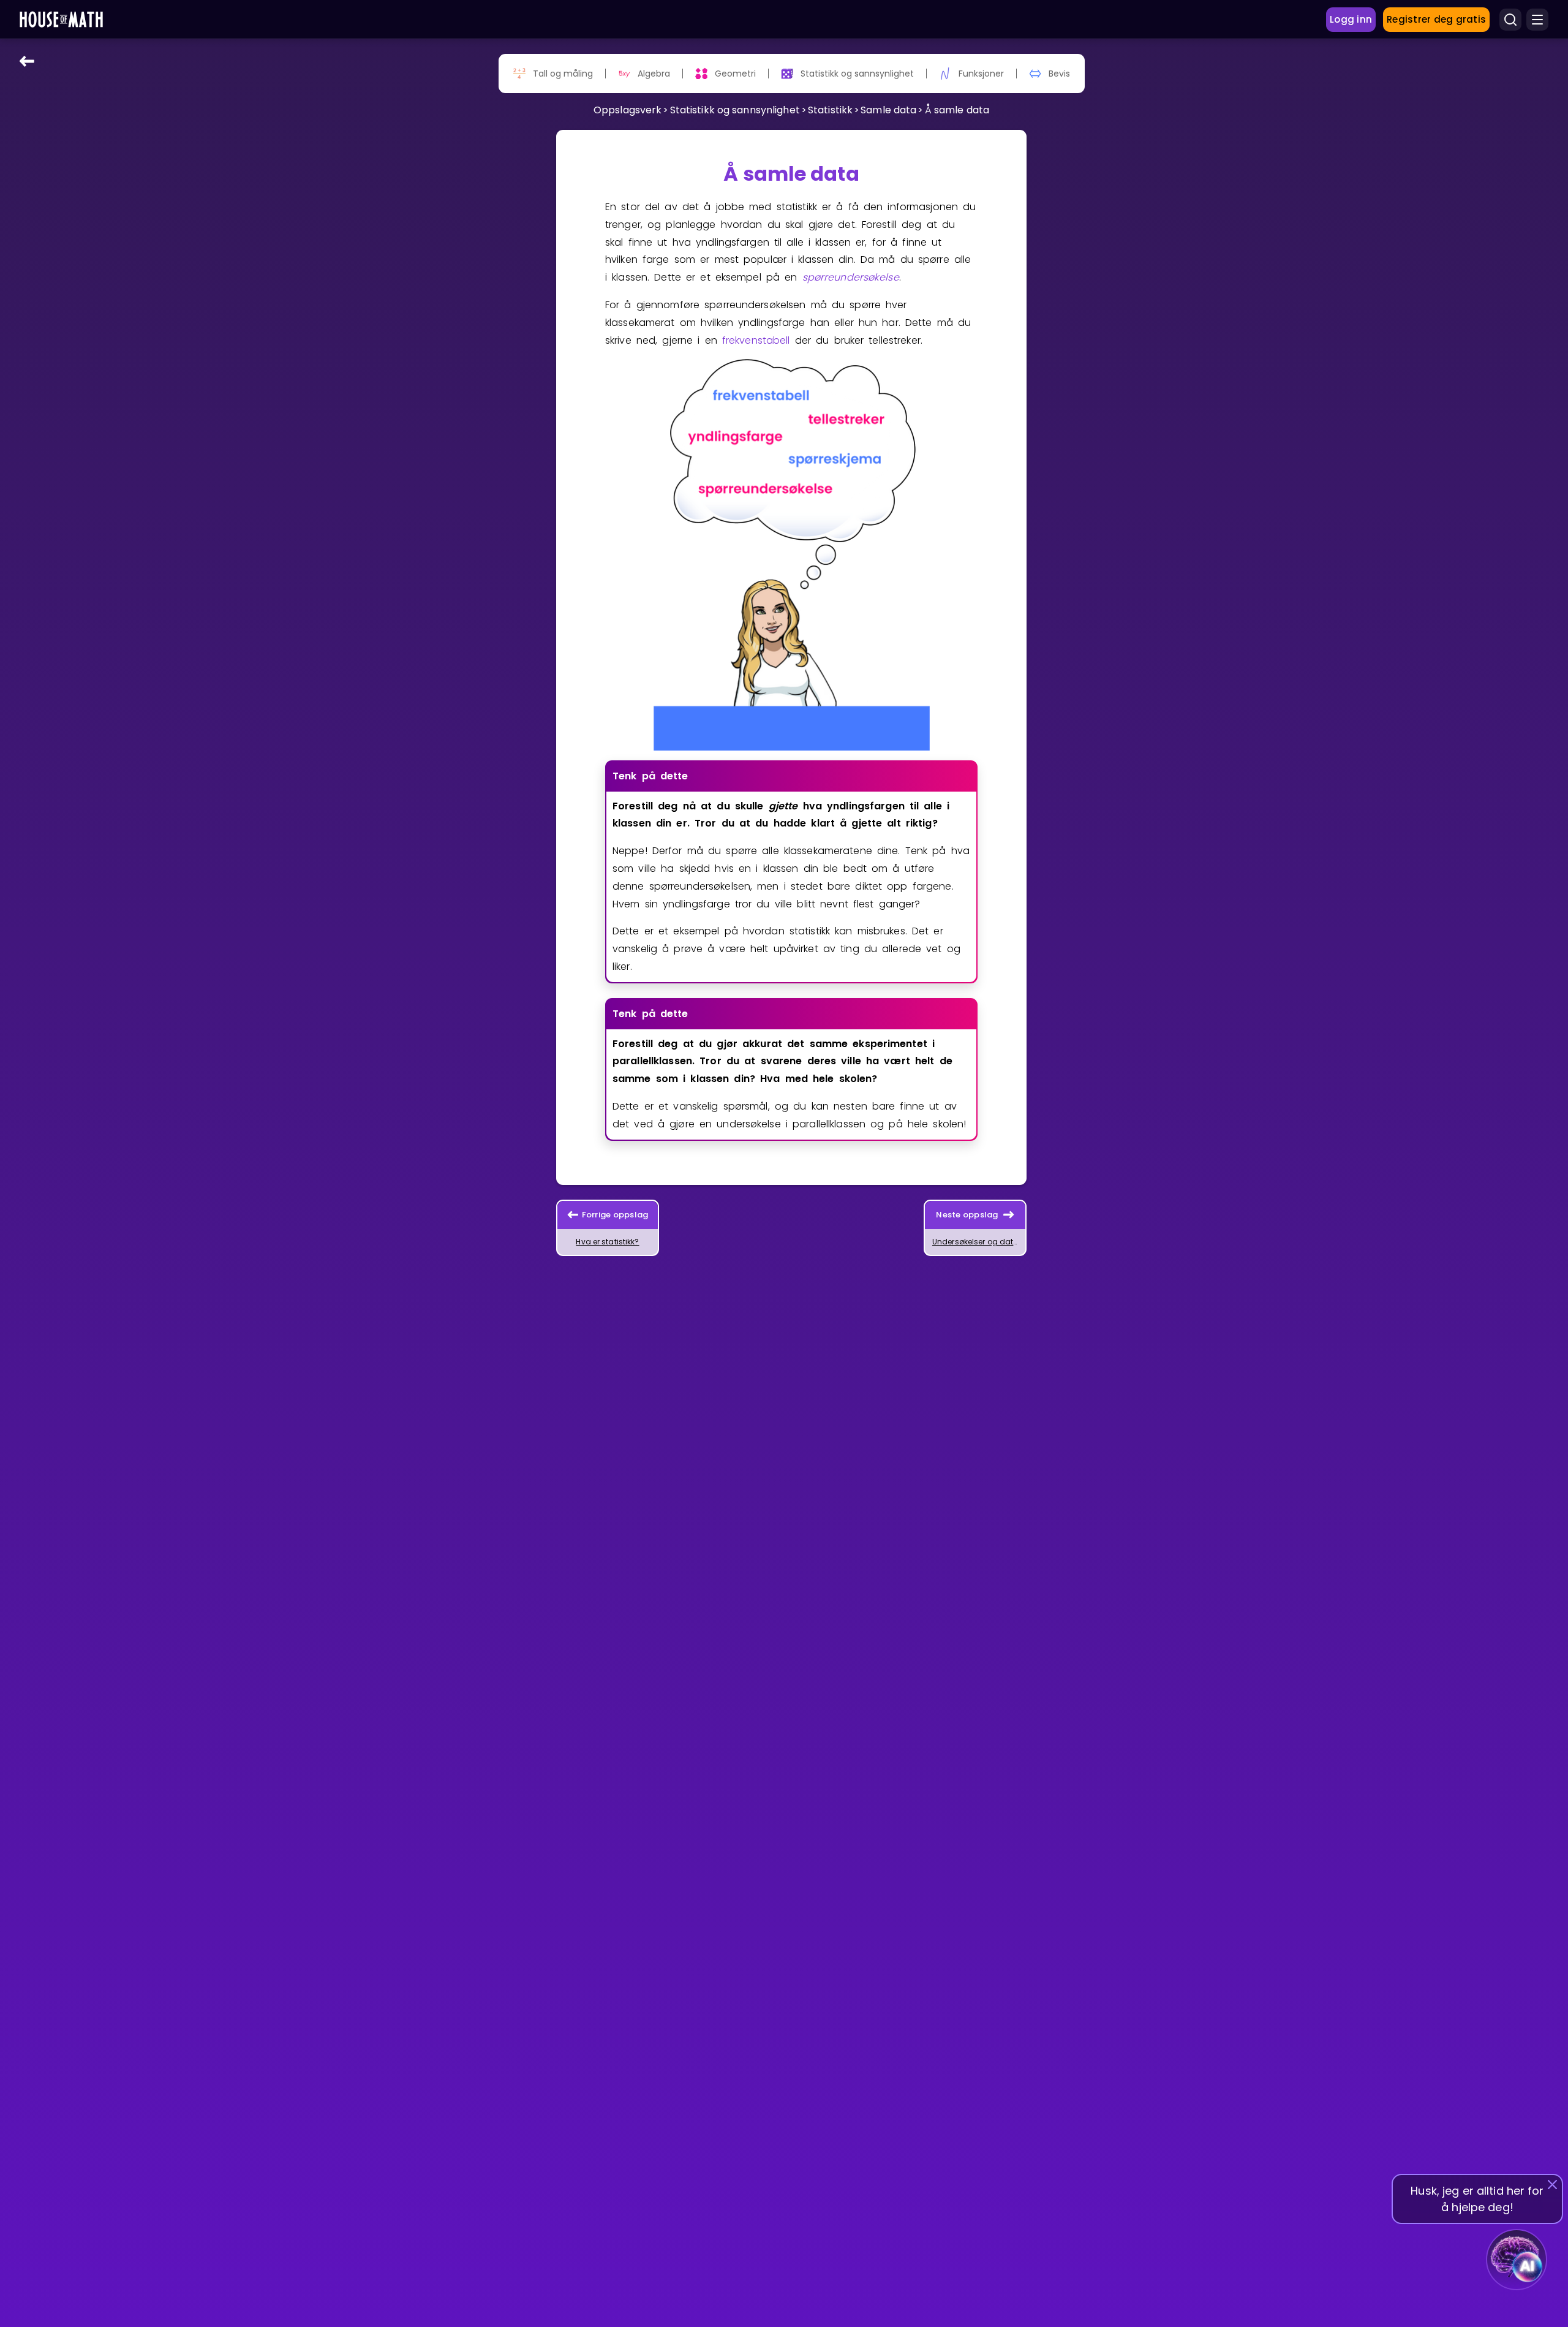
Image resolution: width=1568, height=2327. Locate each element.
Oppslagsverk (628, 110)
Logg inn (1351, 19)
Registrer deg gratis (1436, 19)
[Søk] (1510, 20)
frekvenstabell (756, 340)
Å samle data (957, 110)
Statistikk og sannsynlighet (735, 110)
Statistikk (830, 110)
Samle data (888, 110)
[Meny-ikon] (1537, 20)
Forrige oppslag (615, 1215)
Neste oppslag (967, 1215)
